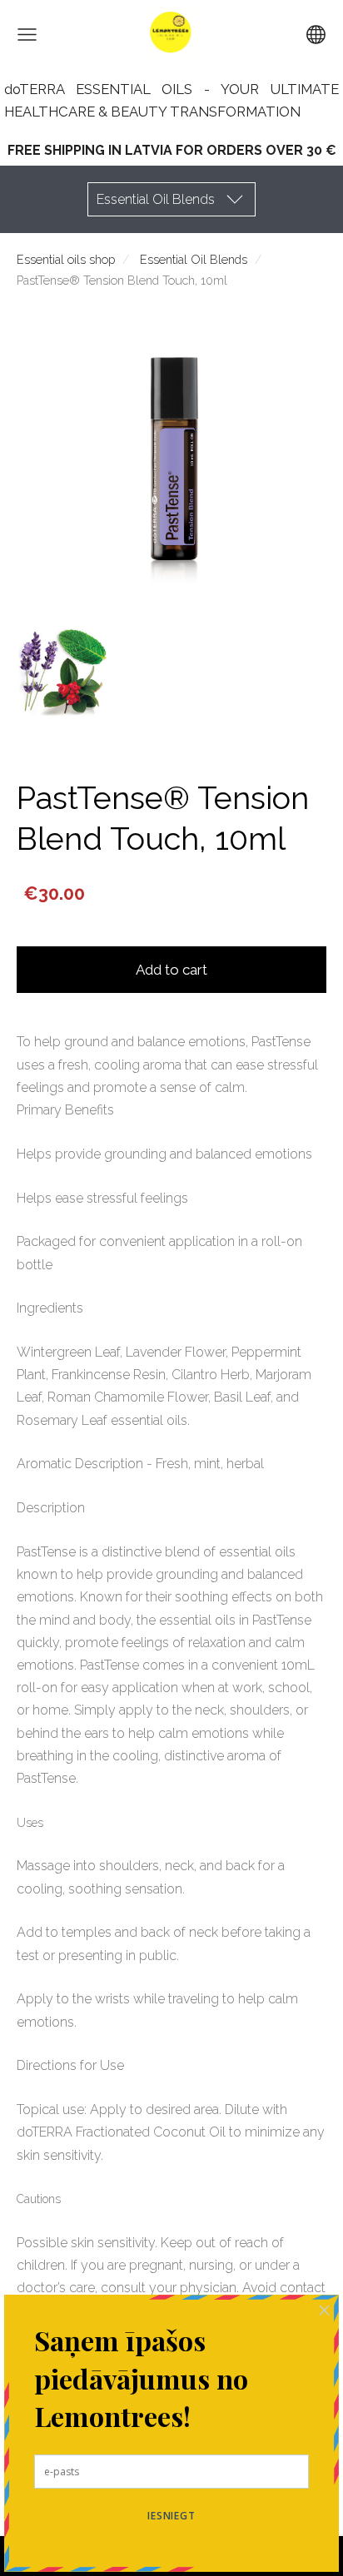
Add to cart (171, 970)
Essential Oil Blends (194, 259)
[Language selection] (316, 35)
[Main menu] (27, 35)
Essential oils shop (66, 259)
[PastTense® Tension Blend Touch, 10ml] (63, 669)
